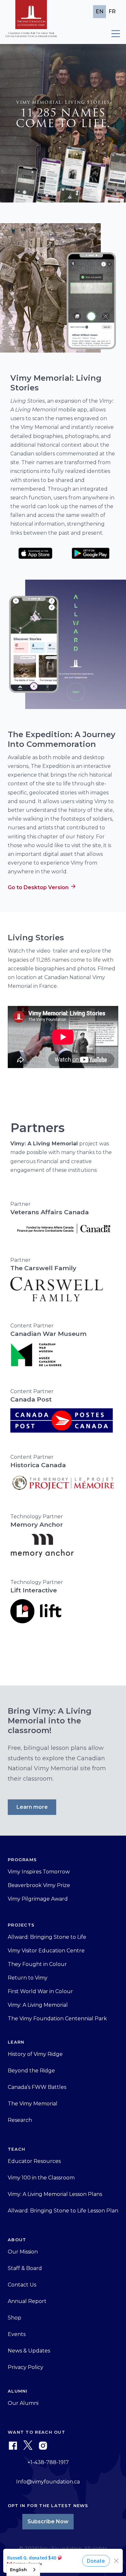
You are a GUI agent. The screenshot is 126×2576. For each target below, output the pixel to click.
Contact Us (22, 2285)
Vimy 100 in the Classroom (41, 2178)
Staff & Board (25, 2268)
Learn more (32, 1807)
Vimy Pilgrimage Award (38, 1899)
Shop (15, 2318)
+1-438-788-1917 (48, 2462)
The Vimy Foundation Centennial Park (57, 2019)
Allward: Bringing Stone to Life (47, 1937)
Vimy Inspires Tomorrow (39, 1872)
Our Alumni (23, 2403)
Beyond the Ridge (31, 2071)
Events (17, 2334)
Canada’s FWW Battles (37, 2087)
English (18, 2570)
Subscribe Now (48, 2521)
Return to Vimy (28, 1978)
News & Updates (29, 2351)
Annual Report (27, 2301)
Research (20, 2120)
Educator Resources (34, 2161)
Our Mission (23, 2252)
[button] (113, 34)
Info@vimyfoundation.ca (48, 2482)
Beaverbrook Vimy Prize (39, 1885)
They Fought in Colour (37, 1964)
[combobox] (23, 2570)
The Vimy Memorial (33, 2104)
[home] (31, 22)
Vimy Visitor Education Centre (46, 1951)
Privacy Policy (26, 2367)
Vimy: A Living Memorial (38, 2005)
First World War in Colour (40, 1991)
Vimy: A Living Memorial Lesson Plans (55, 2194)
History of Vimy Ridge (35, 2054)
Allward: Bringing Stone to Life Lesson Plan (63, 2211)
